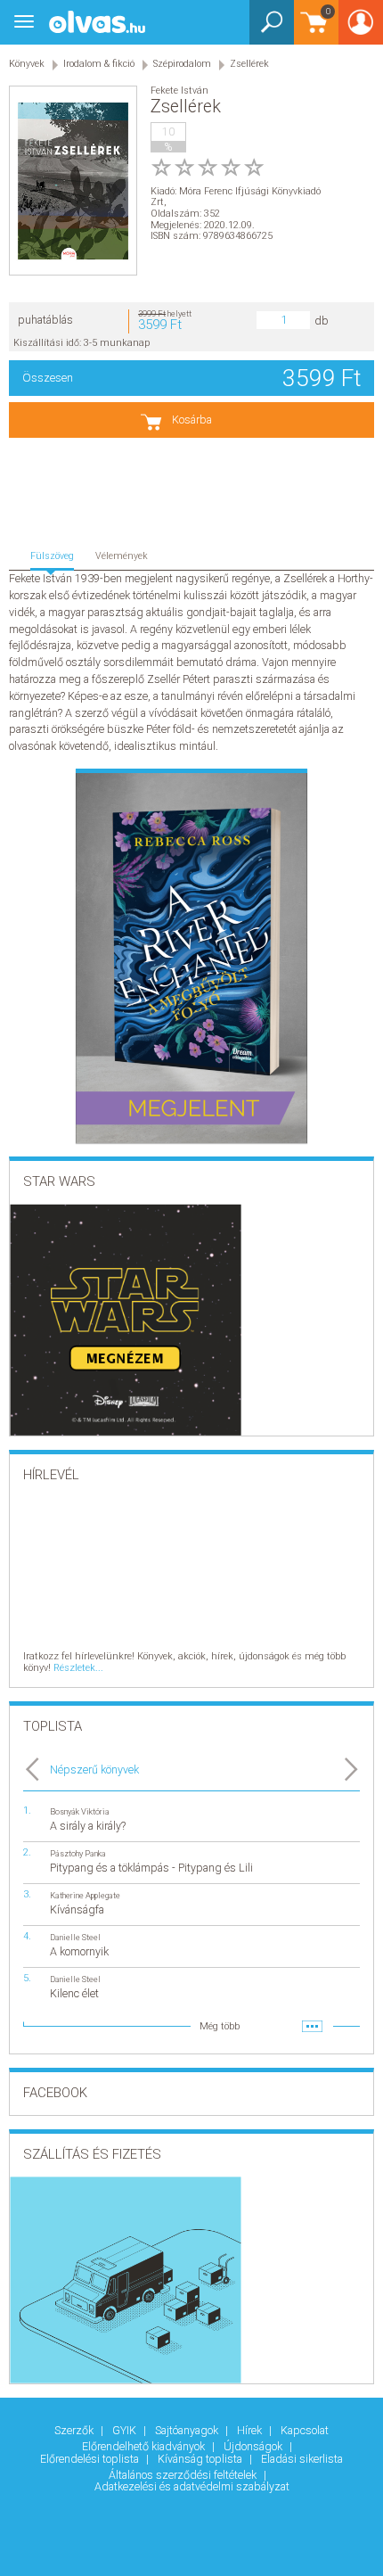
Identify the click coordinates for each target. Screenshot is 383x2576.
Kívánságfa (77, 1909)
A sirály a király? (88, 1826)
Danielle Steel (75, 1937)
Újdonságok (254, 2446)
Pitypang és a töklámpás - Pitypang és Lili (151, 1868)
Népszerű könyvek (94, 1769)
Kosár (312, 31)
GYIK (126, 2430)
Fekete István (179, 91)
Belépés (361, 28)
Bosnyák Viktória (80, 1811)
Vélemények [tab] (122, 556)
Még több (220, 2026)
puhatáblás (45, 320)
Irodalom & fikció (99, 64)
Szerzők (75, 2430)
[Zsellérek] (73, 181)
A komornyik (79, 1951)
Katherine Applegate (85, 1895)
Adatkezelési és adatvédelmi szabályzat (192, 2486)
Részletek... (78, 1668)
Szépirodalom (182, 64)
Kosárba (192, 420)
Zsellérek (249, 64)
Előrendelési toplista (91, 2459)
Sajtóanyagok (188, 2430)
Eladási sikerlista (302, 2459)
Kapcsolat (305, 2430)
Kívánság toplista (201, 2459)
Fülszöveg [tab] (52, 556)
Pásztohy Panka (78, 1853)
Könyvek (27, 64)
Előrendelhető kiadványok (145, 2446)
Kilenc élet (74, 1993)
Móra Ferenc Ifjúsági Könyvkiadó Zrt (236, 197)
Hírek (251, 2430)
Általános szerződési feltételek (184, 2475)
